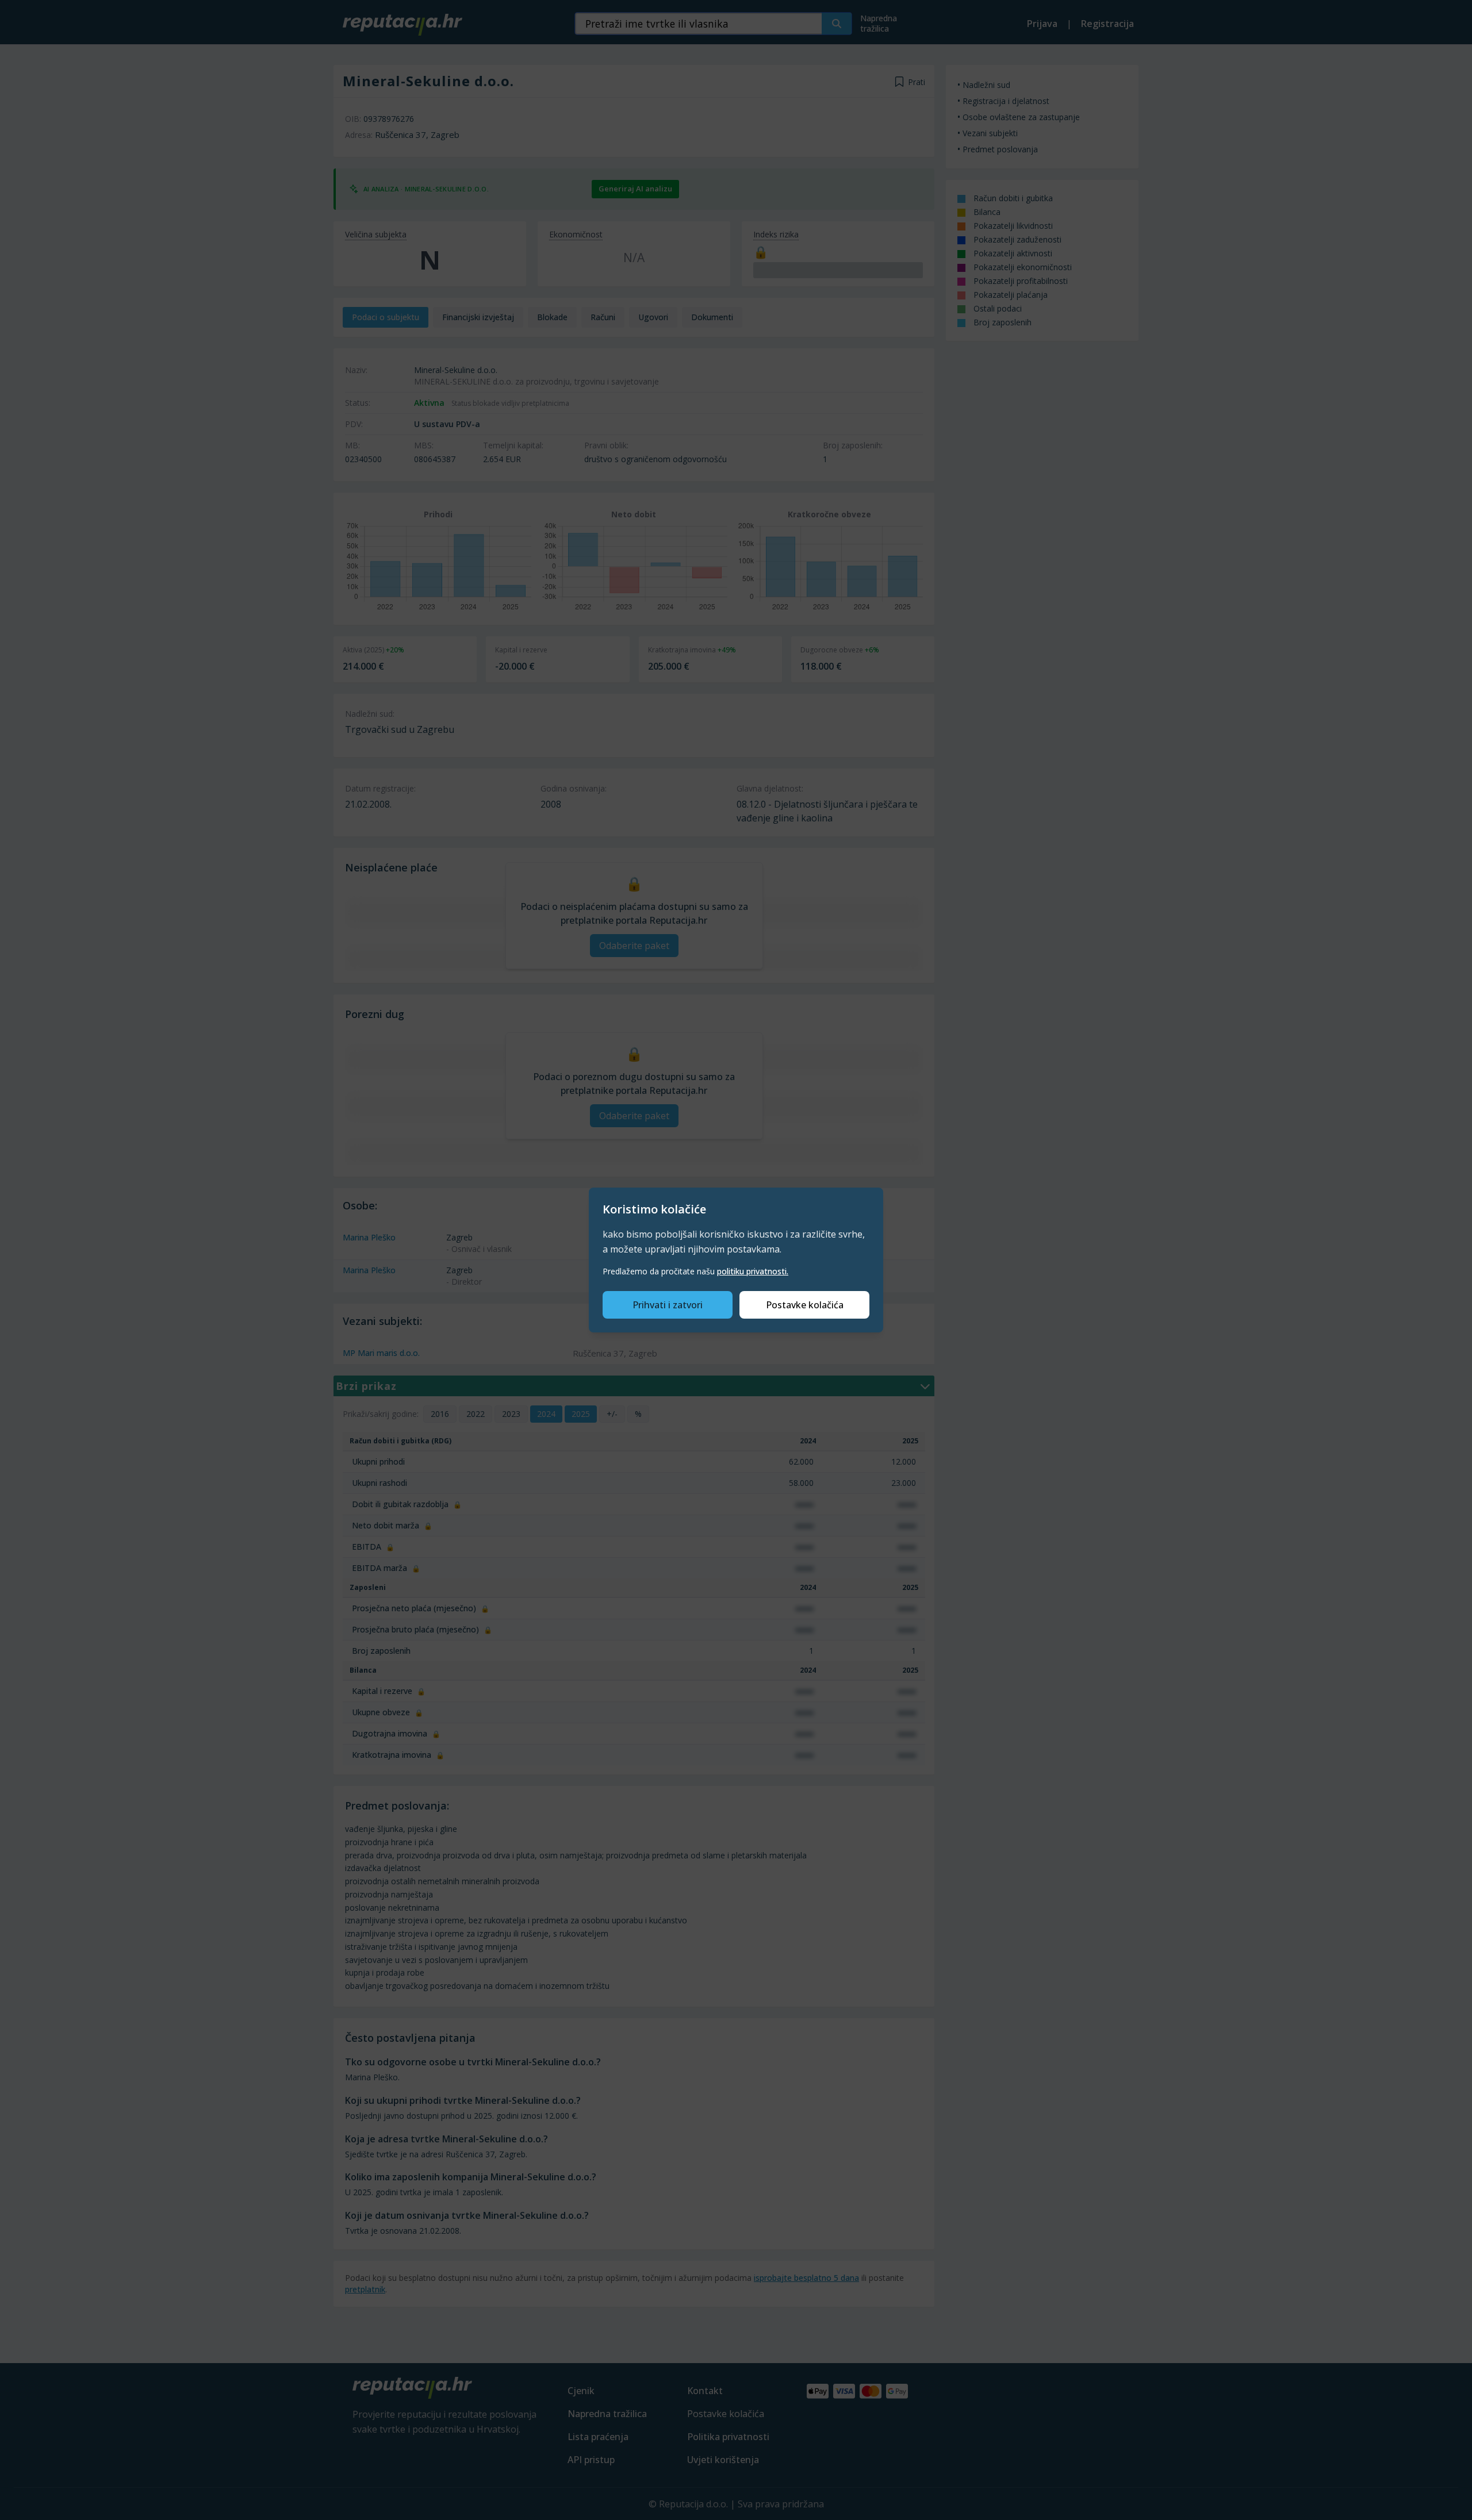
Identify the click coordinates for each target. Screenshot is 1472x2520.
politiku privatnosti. (753, 1271)
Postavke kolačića (805, 1305)
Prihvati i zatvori (668, 1305)
